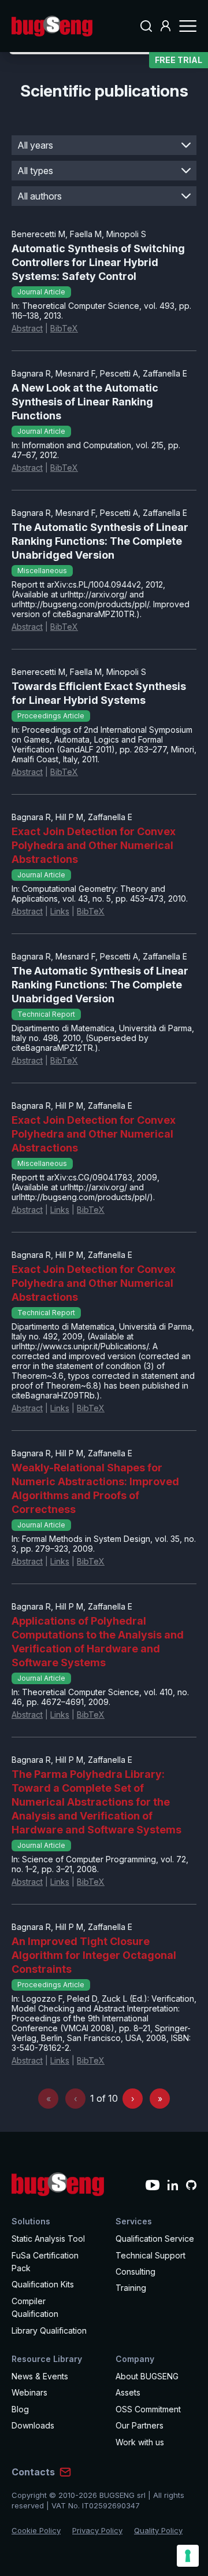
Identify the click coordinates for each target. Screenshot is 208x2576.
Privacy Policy (97, 2530)
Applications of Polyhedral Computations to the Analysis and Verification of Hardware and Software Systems (98, 1642)
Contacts (33, 2472)
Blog (20, 2409)
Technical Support (151, 2255)
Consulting (135, 2271)
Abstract (27, 328)
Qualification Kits (43, 2284)
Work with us (140, 2442)
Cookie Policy (36, 2530)
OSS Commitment (148, 2409)
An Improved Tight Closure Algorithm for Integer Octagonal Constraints (94, 1955)
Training (131, 2288)
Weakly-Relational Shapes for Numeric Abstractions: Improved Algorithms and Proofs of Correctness (95, 1488)
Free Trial (179, 60)
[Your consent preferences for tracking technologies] (188, 2556)
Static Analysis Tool (48, 2239)
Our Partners (140, 2425)
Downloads (33, 2425)
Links (60, 911)
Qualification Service (155, 2239)
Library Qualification (49, 2330)
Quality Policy (158, 2530)
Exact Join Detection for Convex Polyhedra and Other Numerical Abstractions (94, 845)
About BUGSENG (147, 2376)
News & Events (40, 2376)
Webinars (29, 2392)
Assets (128, 2392)
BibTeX (64, 328)
